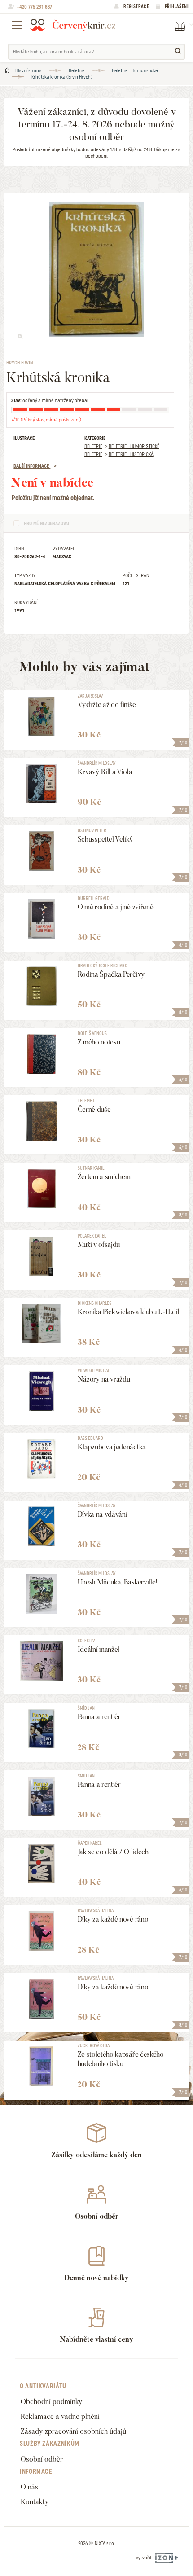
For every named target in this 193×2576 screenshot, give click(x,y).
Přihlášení (177, 6)
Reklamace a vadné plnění (60, 2416)
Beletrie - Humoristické (135, 70)
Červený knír (73, 25)
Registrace (136, 6)
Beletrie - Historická (131, 454)
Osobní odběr (42, 2459)
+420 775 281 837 (34, 7)
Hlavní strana (29, 70)
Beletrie (77, 70)
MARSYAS (62, 557)
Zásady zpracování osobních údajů (73, 2431)
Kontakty (35, 2502)
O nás (29, 2487)
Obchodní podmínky (52, 2402)
